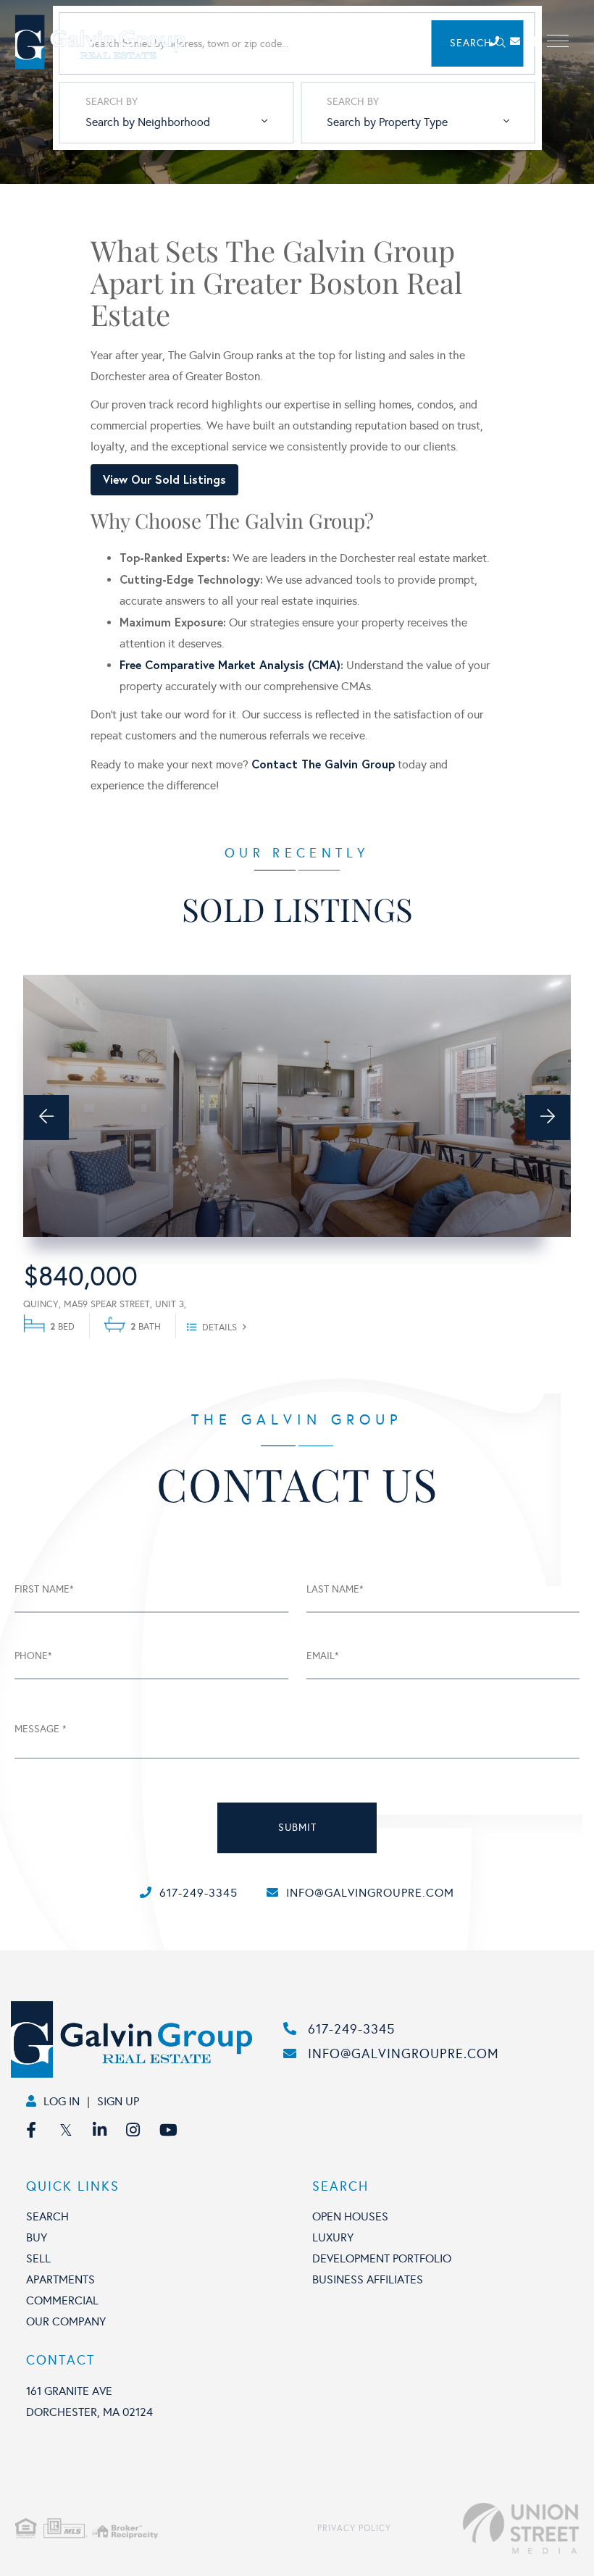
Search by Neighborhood (148, 122)
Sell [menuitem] (38, 2258)
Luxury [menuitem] (333, 2237)
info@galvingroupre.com (370, 1893)
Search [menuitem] (47, 2216)
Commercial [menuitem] (62, 2300)
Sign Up (118, 2101)
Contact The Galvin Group (323, 764)
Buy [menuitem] (37, 2237)
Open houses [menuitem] (350, 2216)
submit (297, 1828)
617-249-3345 (198, 1893)
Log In (62, 2101)
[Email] (520, 42)
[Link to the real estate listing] (297, 1106)
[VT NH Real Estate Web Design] (485, 2528)
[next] (548, 1117)
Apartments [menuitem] (60, 2279)
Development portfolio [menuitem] (382, 2258)
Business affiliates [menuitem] (368, 2279)
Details (219, 1327)
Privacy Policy (354, 2528)
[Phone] (498, 42)
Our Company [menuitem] (66, 2321)
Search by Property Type (387, 122)
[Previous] (46, 1117)
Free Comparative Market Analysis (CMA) (230, 664)
